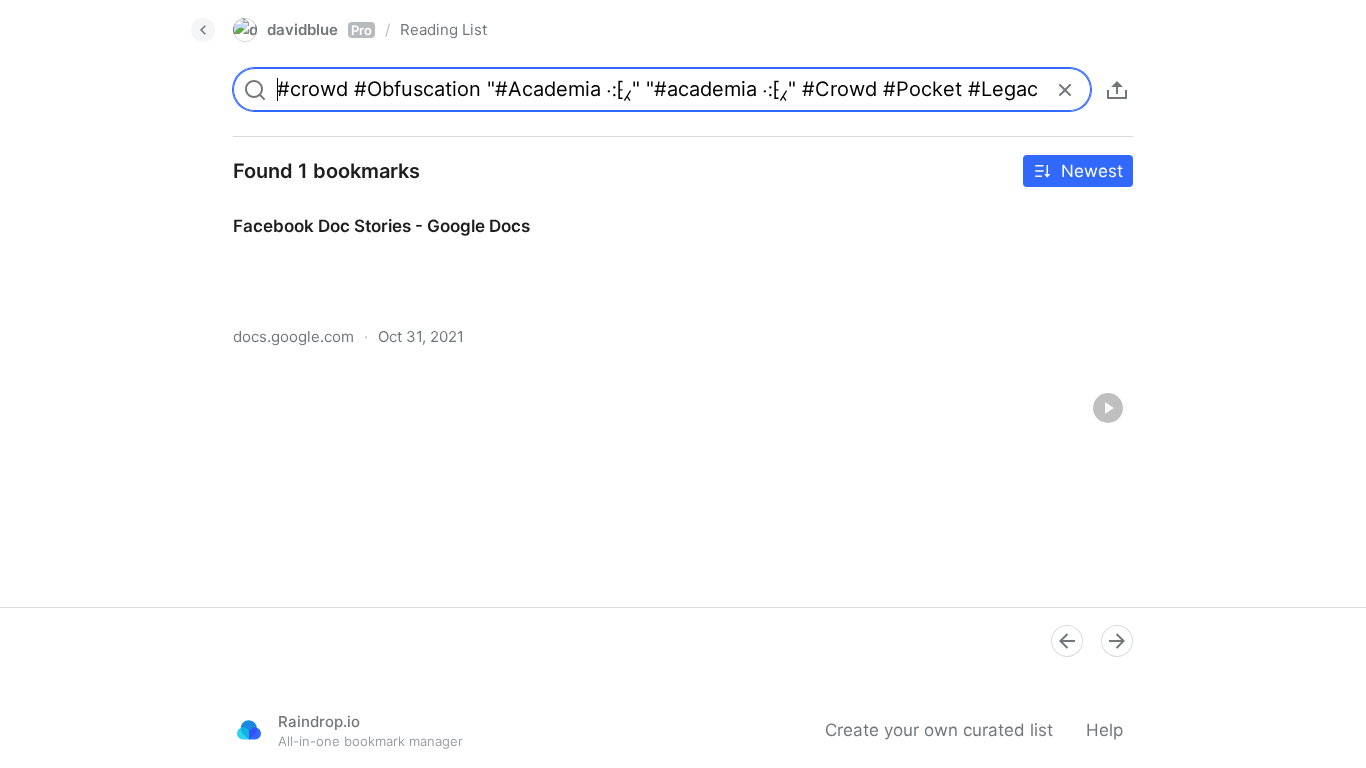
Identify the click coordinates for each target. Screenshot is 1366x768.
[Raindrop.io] (249, 730)
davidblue (319, 29)
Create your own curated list (939, 730)
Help (1104, 730)
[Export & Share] (1117, 90)
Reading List (443, 29)
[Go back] (203, 30)
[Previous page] (1067, 641)
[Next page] (1117, 641)
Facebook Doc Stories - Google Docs (363, 208)
